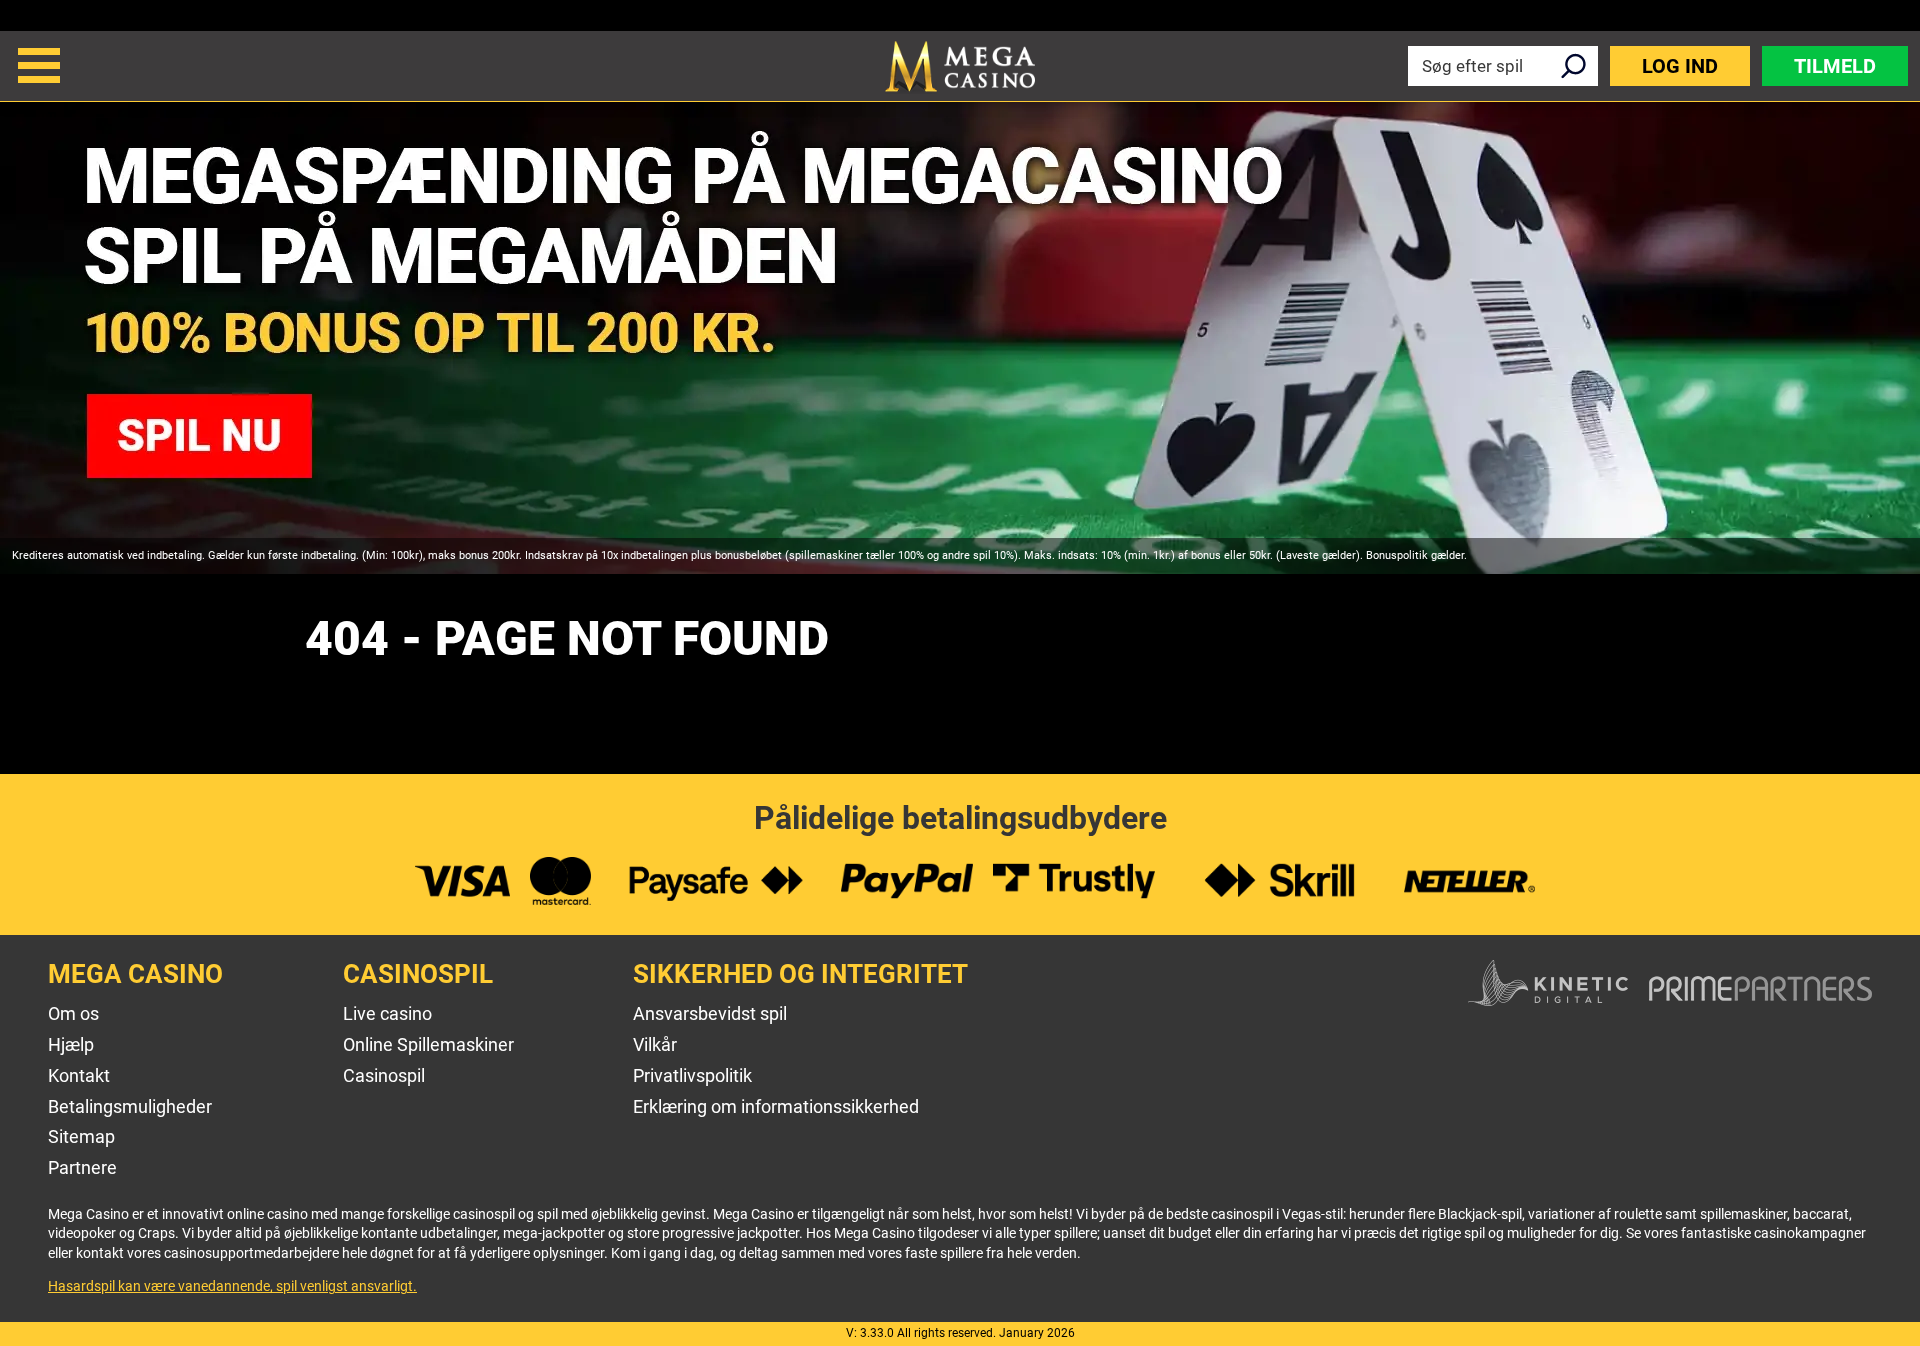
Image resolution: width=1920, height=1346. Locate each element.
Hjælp (71, 1044)
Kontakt (79, 1075)
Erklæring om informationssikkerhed (776, 1106)
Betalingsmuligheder (130, 1106)
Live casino (387, 1013)
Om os (73, 1013)
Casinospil (384, 1075)
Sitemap (81, 1136)
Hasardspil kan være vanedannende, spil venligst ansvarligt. (232, 1286)
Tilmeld (1835, 66)
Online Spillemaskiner (428, 1044)
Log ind (1680, 66)
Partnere (82, 1167)
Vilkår (655, 1044)
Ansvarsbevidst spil (710, 1013)
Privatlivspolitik (692, 1075)
